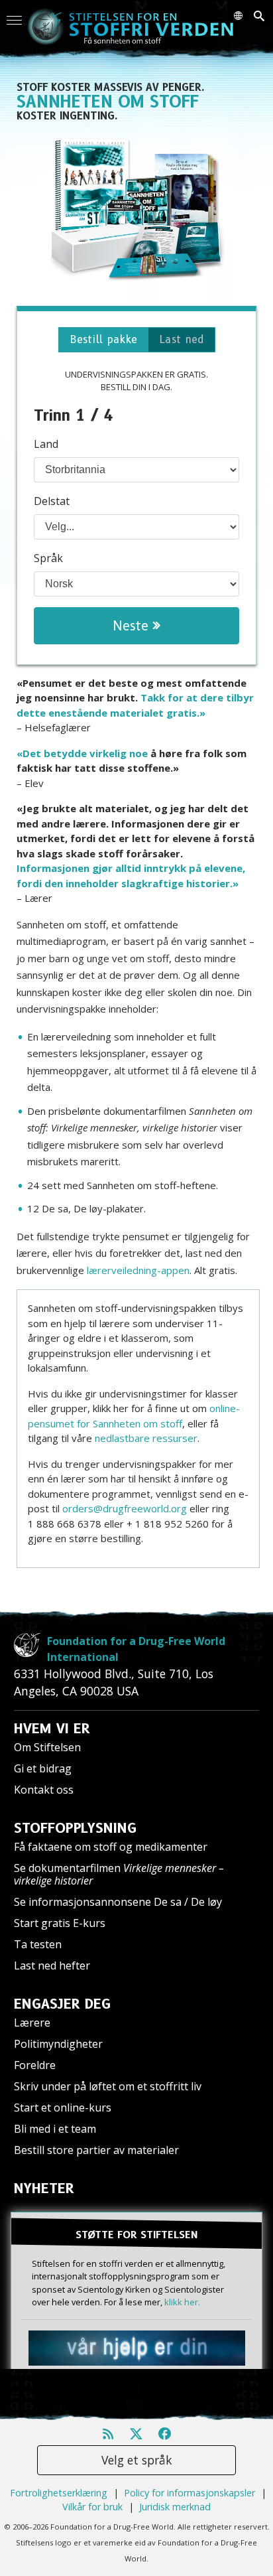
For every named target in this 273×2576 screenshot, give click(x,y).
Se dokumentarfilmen (119, 1874)
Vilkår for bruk (92, 2507)
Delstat (52, 501)
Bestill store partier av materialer (96, 2150)
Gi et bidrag (43, 1768)
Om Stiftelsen (47, 1747)
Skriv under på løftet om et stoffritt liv (108, 2086)
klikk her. (182, 2302)
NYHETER (44, 2188)
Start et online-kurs (63, 2108)
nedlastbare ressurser (146, 1438)
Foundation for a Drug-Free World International (136, 1649)
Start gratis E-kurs (60, 1923)
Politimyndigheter (58, 2044)
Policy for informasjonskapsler (190, 2493)
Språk (48, 558)
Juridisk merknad (175, 2507)
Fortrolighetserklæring (59, 2493)
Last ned (182, 339)
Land (46, 444)
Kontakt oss (44, 1790)
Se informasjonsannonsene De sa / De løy (118, 1902)
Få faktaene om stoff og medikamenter (111, 1847)
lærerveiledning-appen (138, 1270)
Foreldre (35, 2065)
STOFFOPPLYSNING (75, 1828)
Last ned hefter (52, 1966)
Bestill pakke (103, 339)
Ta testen (38, 1944)
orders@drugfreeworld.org (125, 1508)
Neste (133, 626)
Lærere (32, 2023)
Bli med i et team (55, 2129)
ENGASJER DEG (62, 2004)
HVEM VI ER (52, 1729)
